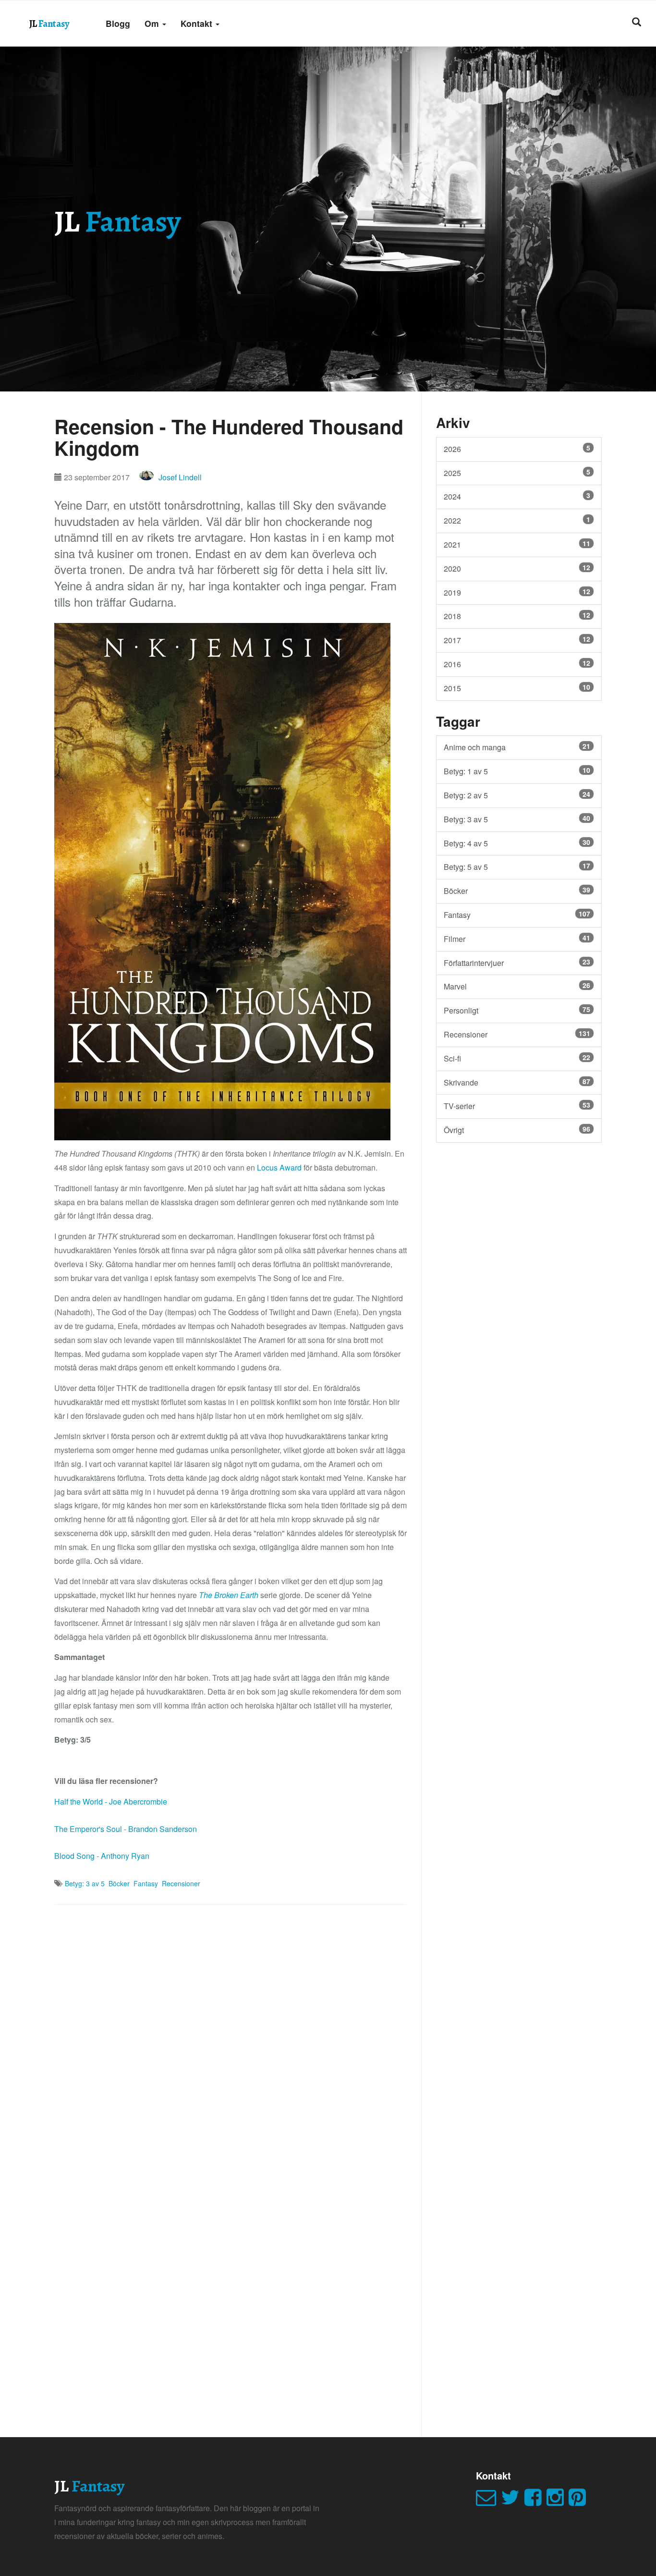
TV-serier (517, 1106)
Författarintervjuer (517, 963)
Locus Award (279, 1167)
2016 (517, 664)
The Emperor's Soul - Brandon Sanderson (126, 1829)
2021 (517, 544)
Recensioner (181, 1883)
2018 (517, 616)
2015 (517, 688)
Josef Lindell (180, 477)
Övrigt (517, 1130)
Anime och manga (517, 747)
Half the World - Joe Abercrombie (111, 1801)
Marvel (517, 986)
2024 (517, 496)
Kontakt (198, 23)
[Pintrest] (580, 2501)
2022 (517, 520)
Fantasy (146, 1883)
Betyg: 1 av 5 (517, 771)
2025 (517, 473)
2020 (517, 568)
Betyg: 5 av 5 (517, 867)
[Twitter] (513, 2501)
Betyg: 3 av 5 (85, 1883)
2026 (517, 449)
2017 (517, 640)
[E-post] (488, 2501)
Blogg (118, 23)
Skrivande (517, 1082)
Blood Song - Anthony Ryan (102, 1856)
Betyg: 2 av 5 (517, 795)
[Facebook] (535, 2501)
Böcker (119, 1883)
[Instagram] (558, 2501)
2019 (517, 592)
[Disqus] (231, 2038)
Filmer (517, 939)
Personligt (517, 1010)
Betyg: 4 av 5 (517, 843)
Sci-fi (517, 1058)
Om (153, 23)
